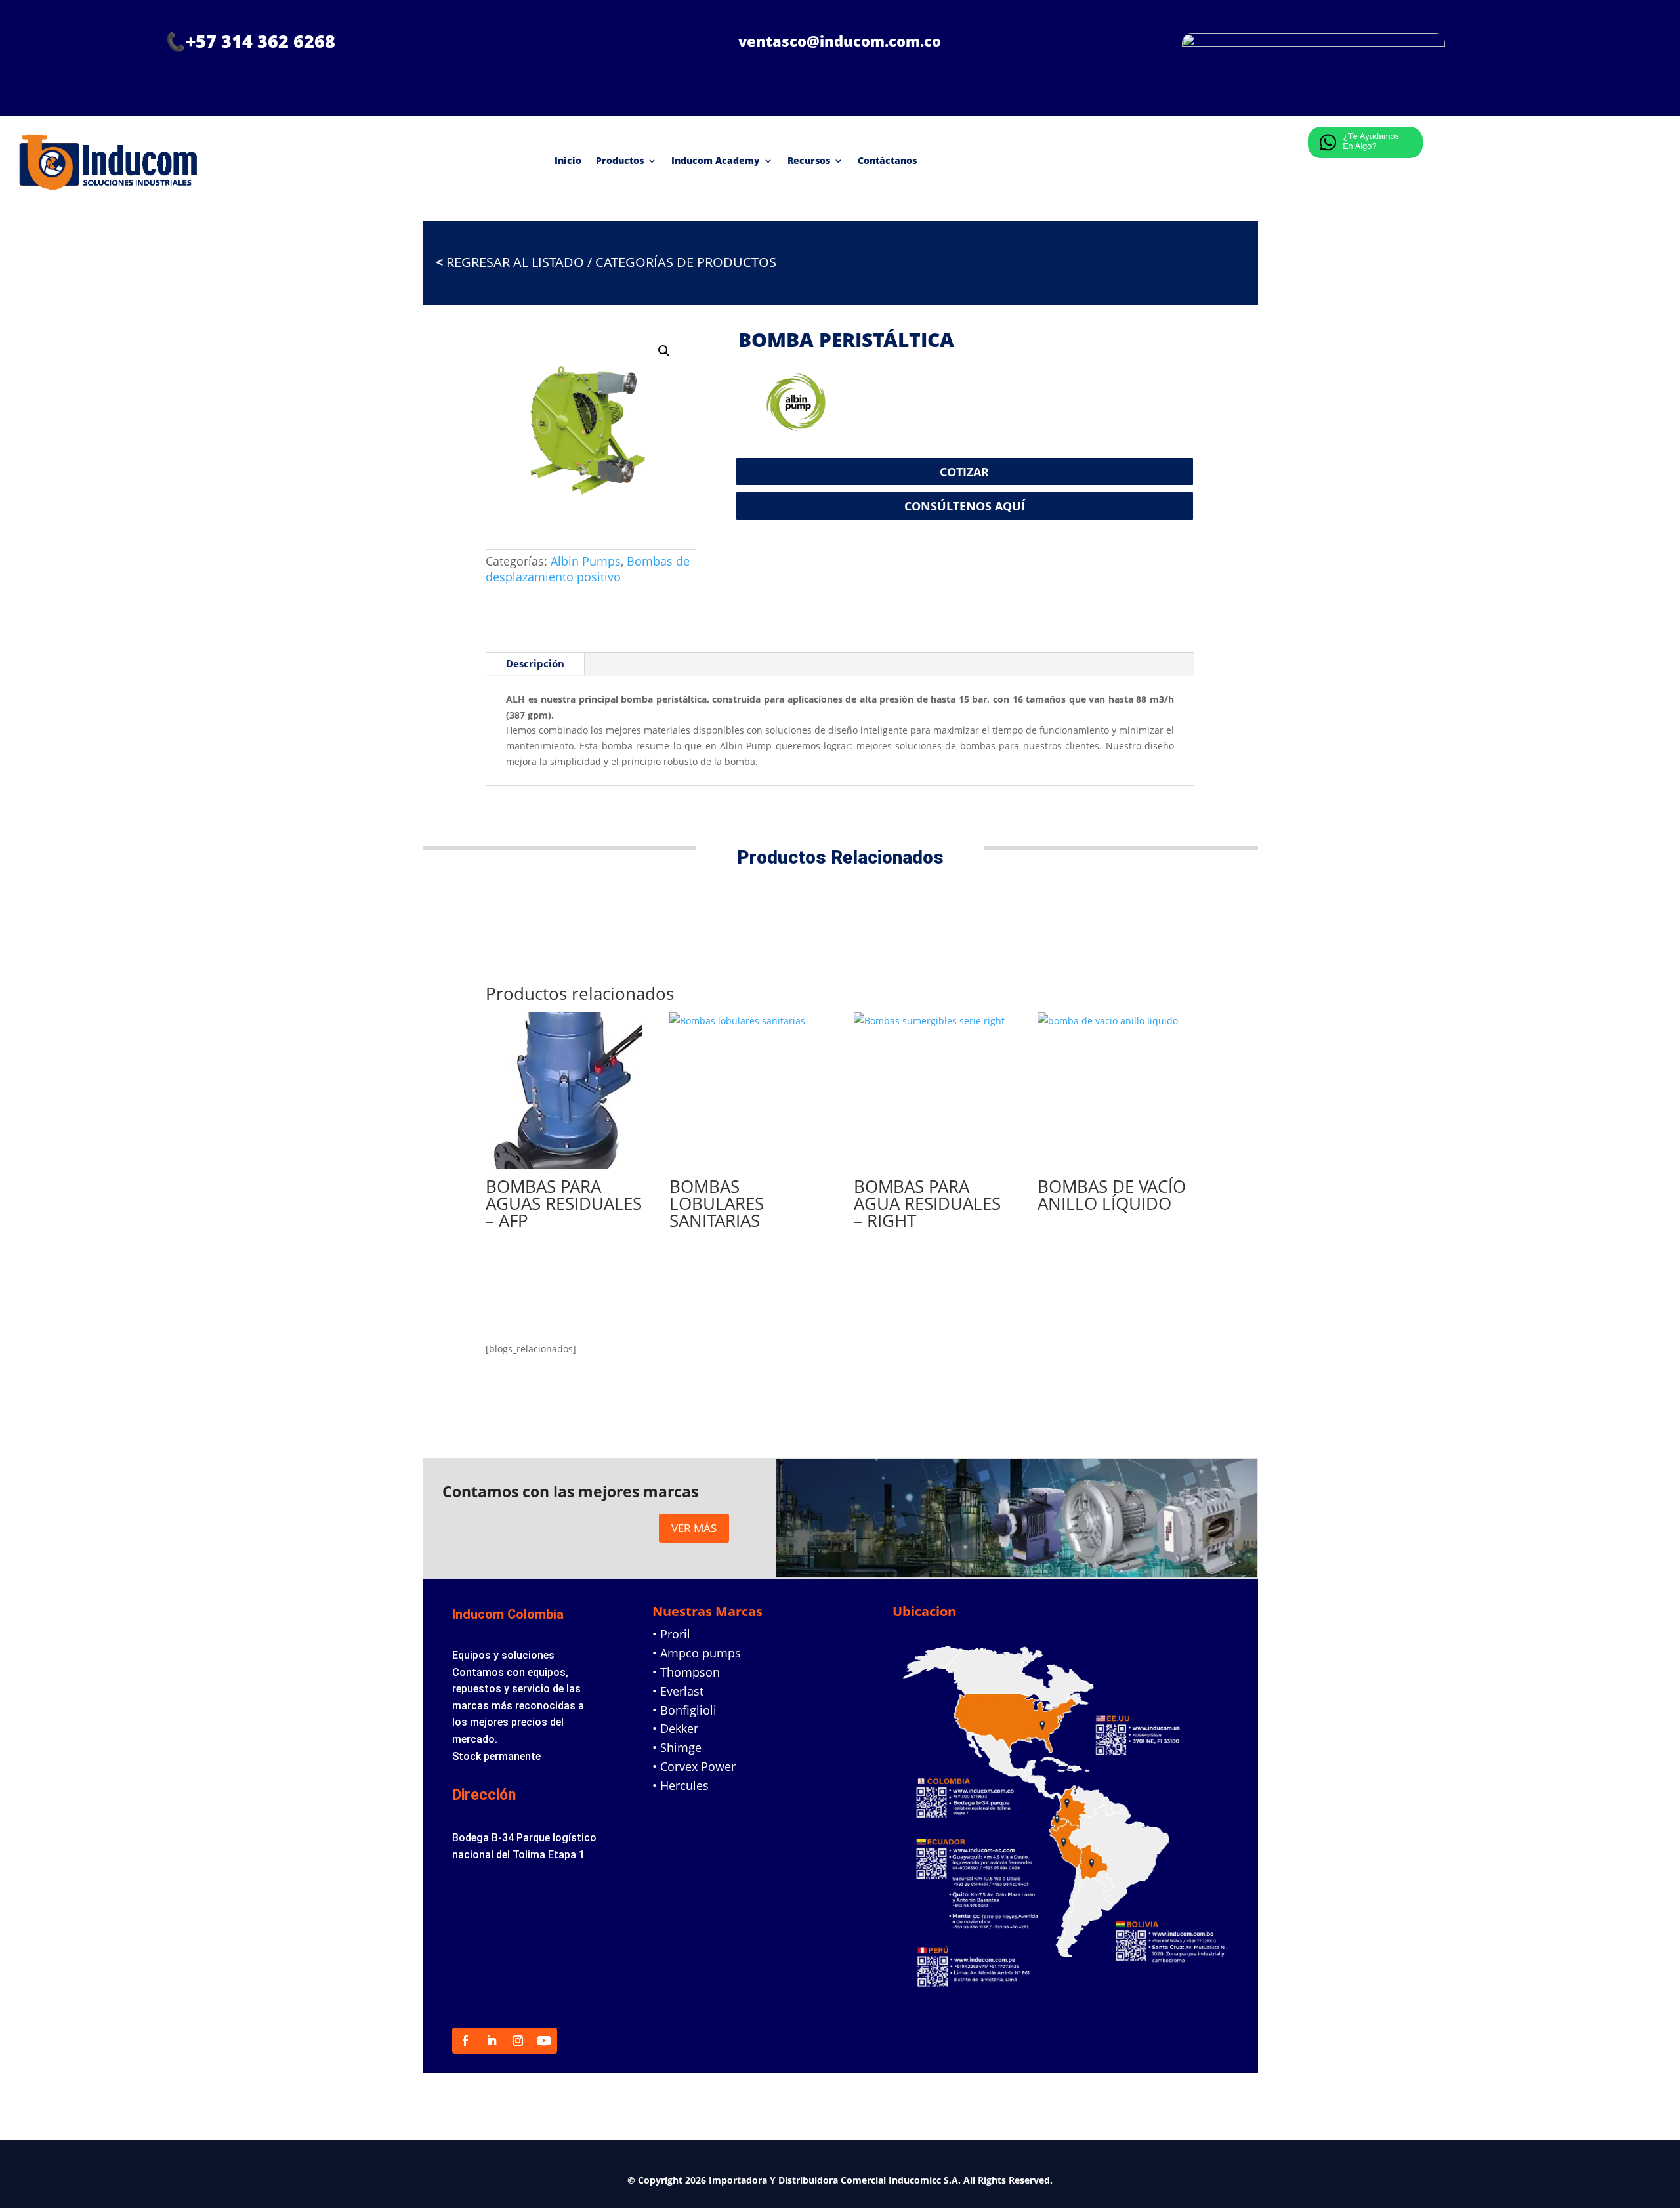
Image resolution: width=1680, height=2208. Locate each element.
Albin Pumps (586, 561)
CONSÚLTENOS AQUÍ (965, 506)
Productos (620, 160)
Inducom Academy (716, 160)
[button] (664, 351)
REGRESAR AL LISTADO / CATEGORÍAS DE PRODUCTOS (606, 262)
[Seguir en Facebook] (465, 2041)
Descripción (535, 663)
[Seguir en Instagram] (518, 2041)
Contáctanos (887, 160)
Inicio (568, 160)
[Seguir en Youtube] (544, 2041)
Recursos (809, 160)
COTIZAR (964, 472)
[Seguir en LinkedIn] (492, 2041)
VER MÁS (694, 1528)
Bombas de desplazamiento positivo (588, 569)
